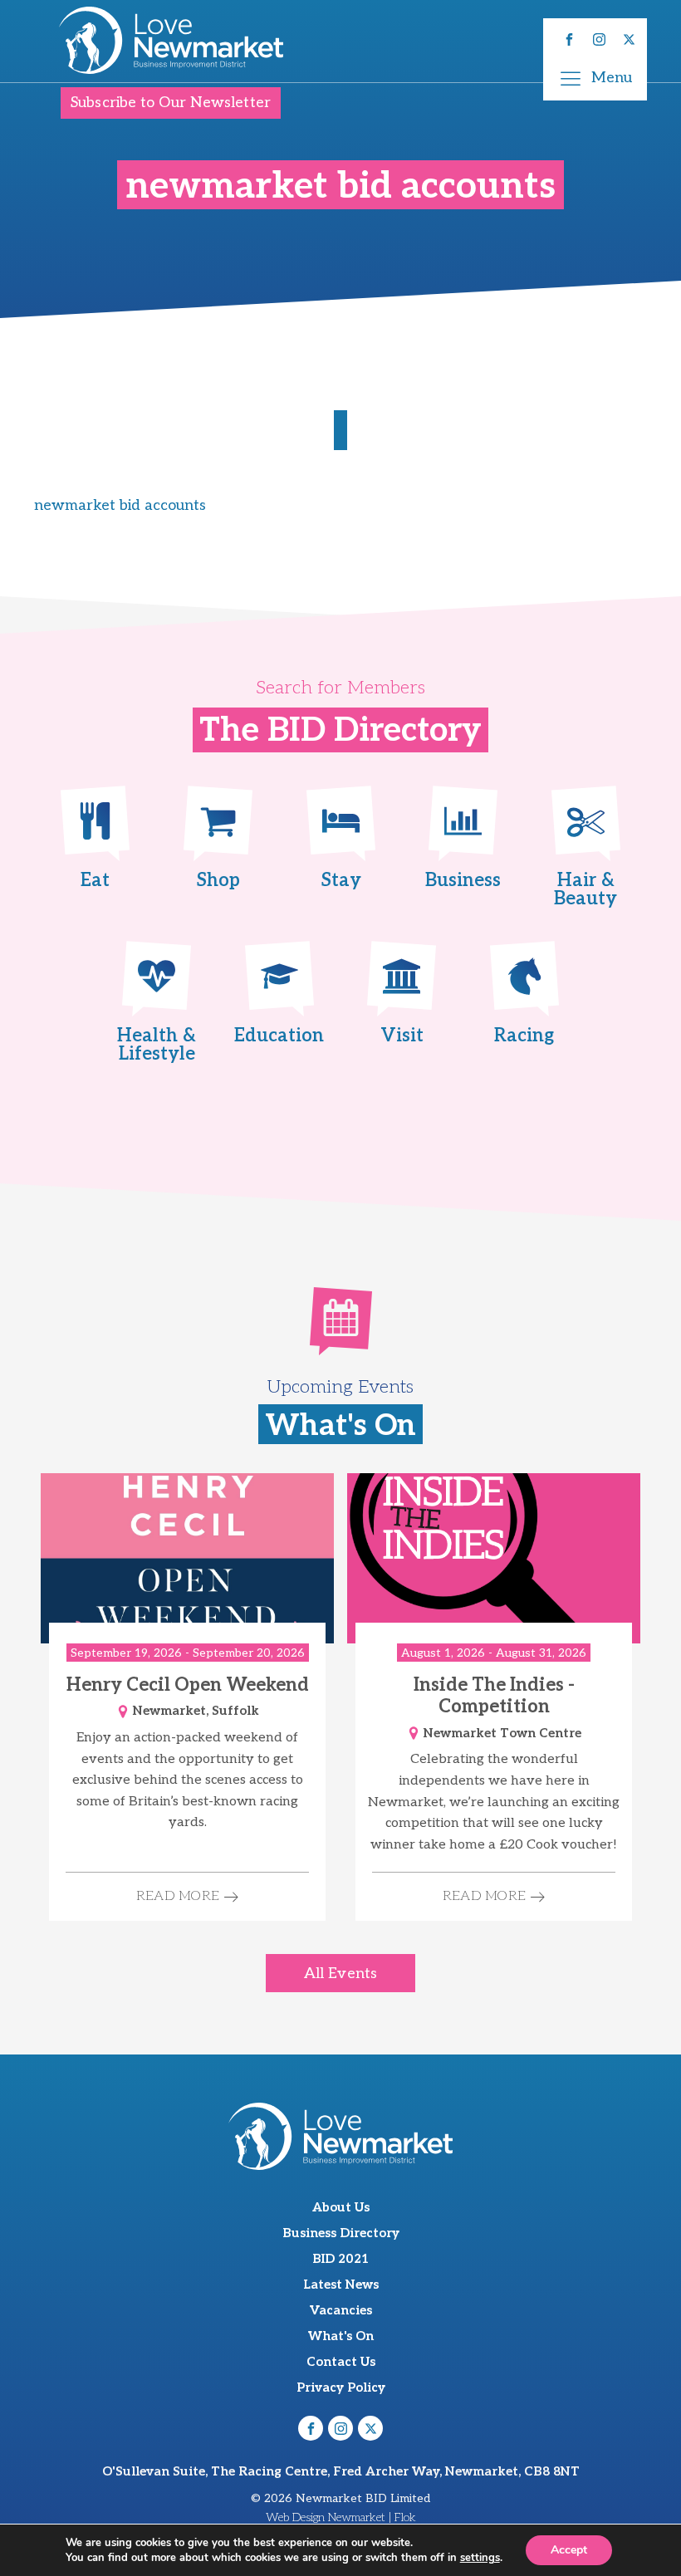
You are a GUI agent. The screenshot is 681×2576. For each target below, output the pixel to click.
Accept (569, 2550)
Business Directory (341, 2233)
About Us (341, 2207)
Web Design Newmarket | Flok (341, 2517)
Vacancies (341, 2310)
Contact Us (341, 2362)
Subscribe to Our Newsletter (171, 103)
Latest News (341, 2285)
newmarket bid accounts (120, 505)
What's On (341, 2336)
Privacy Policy (341, 2387)
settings (480, 2558)
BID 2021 (340, 2259)
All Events (340, 1974)
